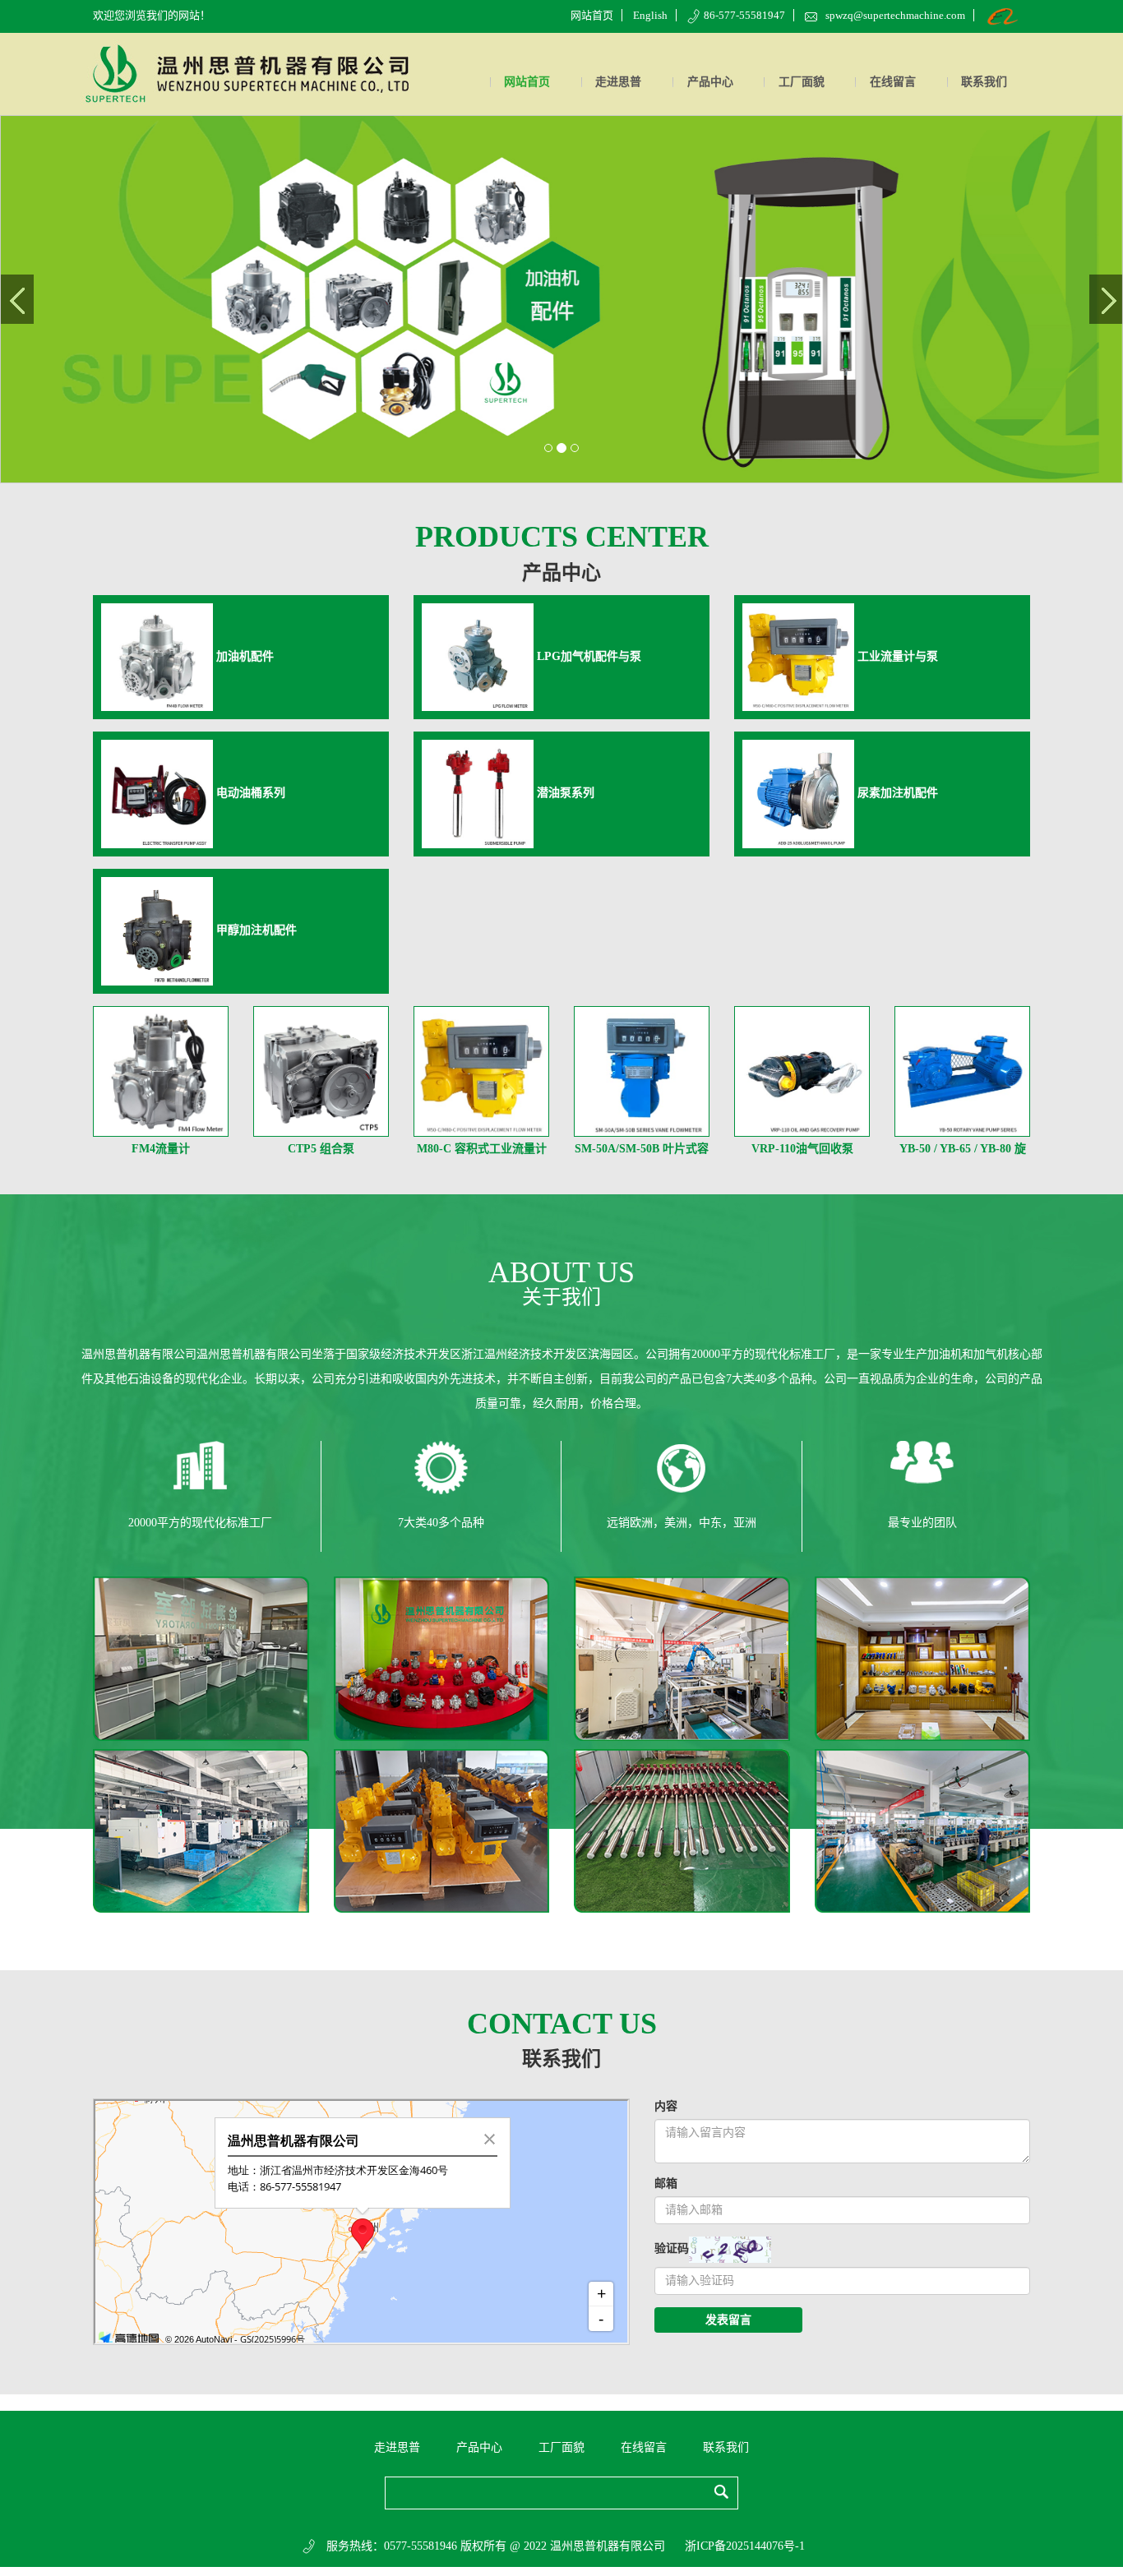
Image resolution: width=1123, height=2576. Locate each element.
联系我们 (984, 82)
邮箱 (666, 2184)
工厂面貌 (802, 82)
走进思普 (618, 82)
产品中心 (710, 82)
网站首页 (592, 15)
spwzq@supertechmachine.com (895, 15)
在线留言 (893, 82)
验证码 (672, 2248)
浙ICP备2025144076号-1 (745, 2546)
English (650, 15)
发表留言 (728, 2320)
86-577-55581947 (744, 15)
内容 (666, 2106)
